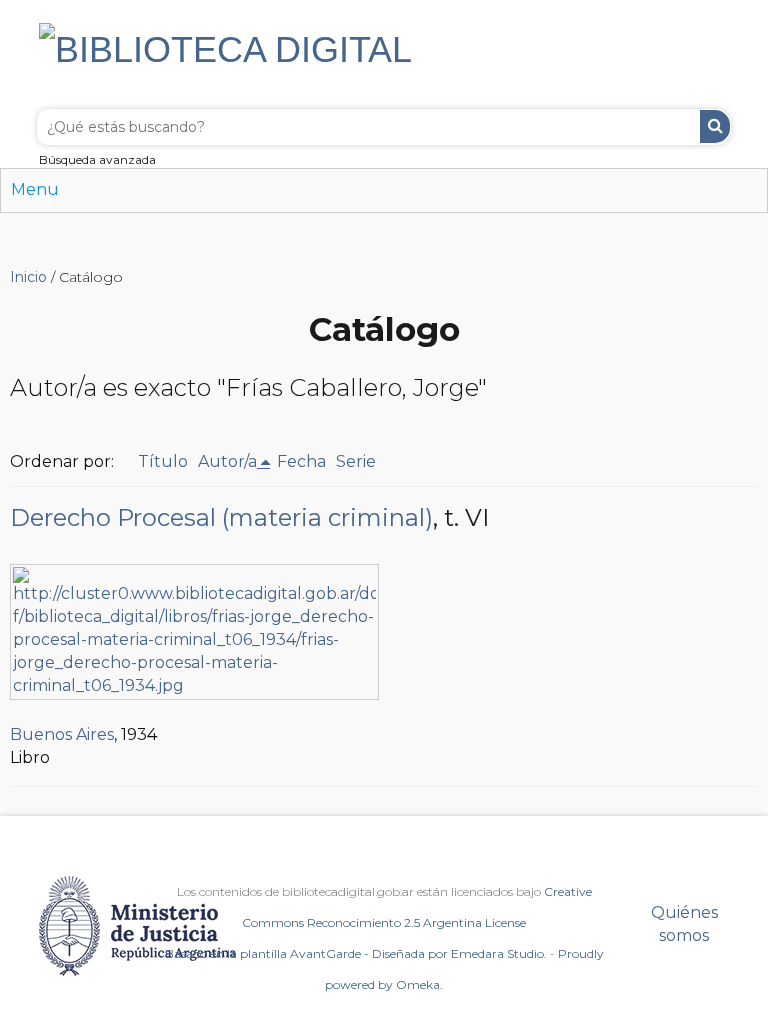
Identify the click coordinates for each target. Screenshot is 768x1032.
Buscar (715, 126)
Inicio (28, 277)
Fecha (301, 461)
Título (163, 461)
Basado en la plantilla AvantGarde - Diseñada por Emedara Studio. (356, 953)
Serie (356, 461)
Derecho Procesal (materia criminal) (221, 517)
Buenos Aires (62, 734)
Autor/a (227, 461)
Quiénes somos (684, 924)
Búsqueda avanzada (97, 159)
